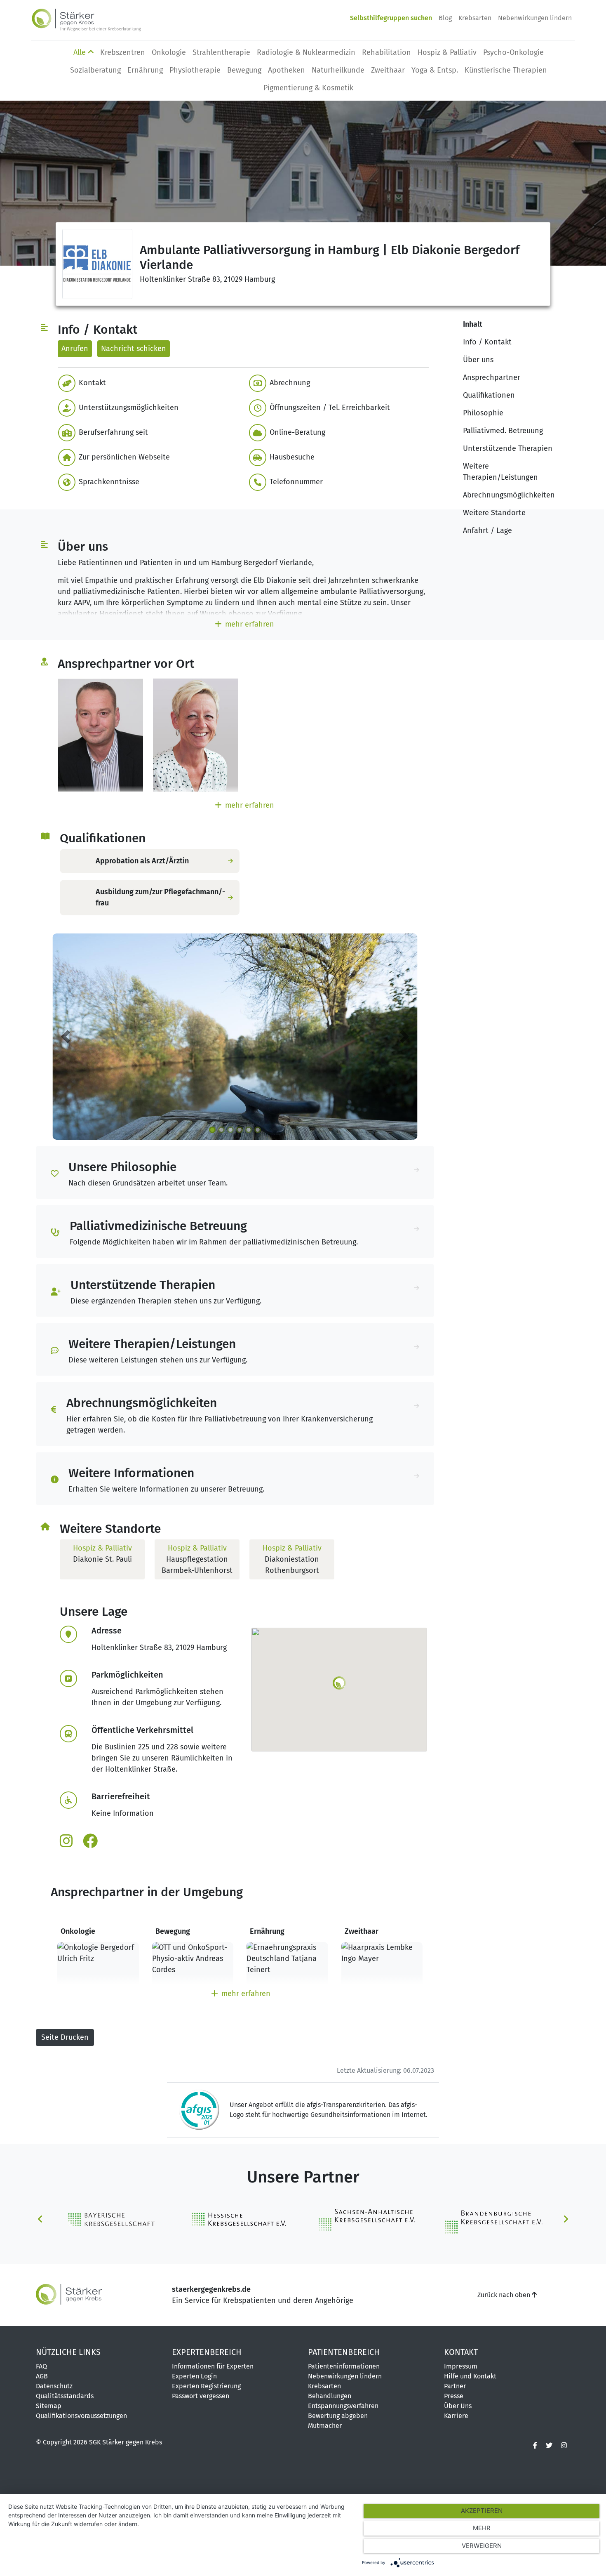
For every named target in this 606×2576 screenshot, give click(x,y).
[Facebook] (535, 2446)
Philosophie (483, 413)
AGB (42, 2376)
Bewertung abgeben (338, 2416)
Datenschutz (54, 2386)
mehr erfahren (250, 624)
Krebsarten (475, 18)
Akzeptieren (482, 2511)
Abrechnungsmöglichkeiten (509, 495)
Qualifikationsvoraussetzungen (81, 2416)
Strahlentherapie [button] (221, 52)
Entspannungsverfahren (343, 2406)
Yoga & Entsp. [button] (435, 70)
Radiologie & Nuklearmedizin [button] (306, 52)
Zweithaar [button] (388, 70)
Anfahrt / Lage (487, 530)
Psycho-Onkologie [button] (513, 52)
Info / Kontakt (487, 342)
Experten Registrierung (206, 2386)
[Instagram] (564, 2446)
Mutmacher (325, 2426)
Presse (454, 2396)
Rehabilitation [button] (386, 52)
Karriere (456, 2416)
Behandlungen (330, 2396)
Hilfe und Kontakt (470, 2376)
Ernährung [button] (145, 70)
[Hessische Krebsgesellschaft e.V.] (240, 2219)
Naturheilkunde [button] (338, 70)
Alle (81, 52)
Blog (445, 18)
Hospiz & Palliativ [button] (447, 52)
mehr (482, 2528)
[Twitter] (549, 2446)
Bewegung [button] (244, 70)
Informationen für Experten (213, 2366)
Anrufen (75, 349)
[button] (147, 383)
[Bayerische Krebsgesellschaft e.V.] (113, 2219)
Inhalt (473, 324)
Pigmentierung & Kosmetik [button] (308, 88)
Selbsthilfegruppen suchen (391, 18)
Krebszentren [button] (123, 52)
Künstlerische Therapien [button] (506, 70)
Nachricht (134, 349)
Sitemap (49, 2406)
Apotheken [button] (287, 70)
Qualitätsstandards (65, 2396)
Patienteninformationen (344, 2366)
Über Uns (458, 2406)
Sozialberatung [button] (95, 70)
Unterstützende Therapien (508, 448)
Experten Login (194, 2376)
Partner (455, 2386)
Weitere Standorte (494, 513)
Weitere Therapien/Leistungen (500, 472)
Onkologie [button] (169, 52)
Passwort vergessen (201, 2396)
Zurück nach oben (505, 2295)
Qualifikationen (489, 395)
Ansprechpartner (492, 377)
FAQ (41, 2366)
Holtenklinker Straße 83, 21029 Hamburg (207, 279)
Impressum (461, 2366)
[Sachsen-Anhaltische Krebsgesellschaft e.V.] (366, 2219)
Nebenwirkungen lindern (535, 18)
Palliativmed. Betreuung (503, 431)
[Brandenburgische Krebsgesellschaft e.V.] (493, 2219)
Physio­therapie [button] (195, 70)
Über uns (478, 360)
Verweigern (482, 2546)
